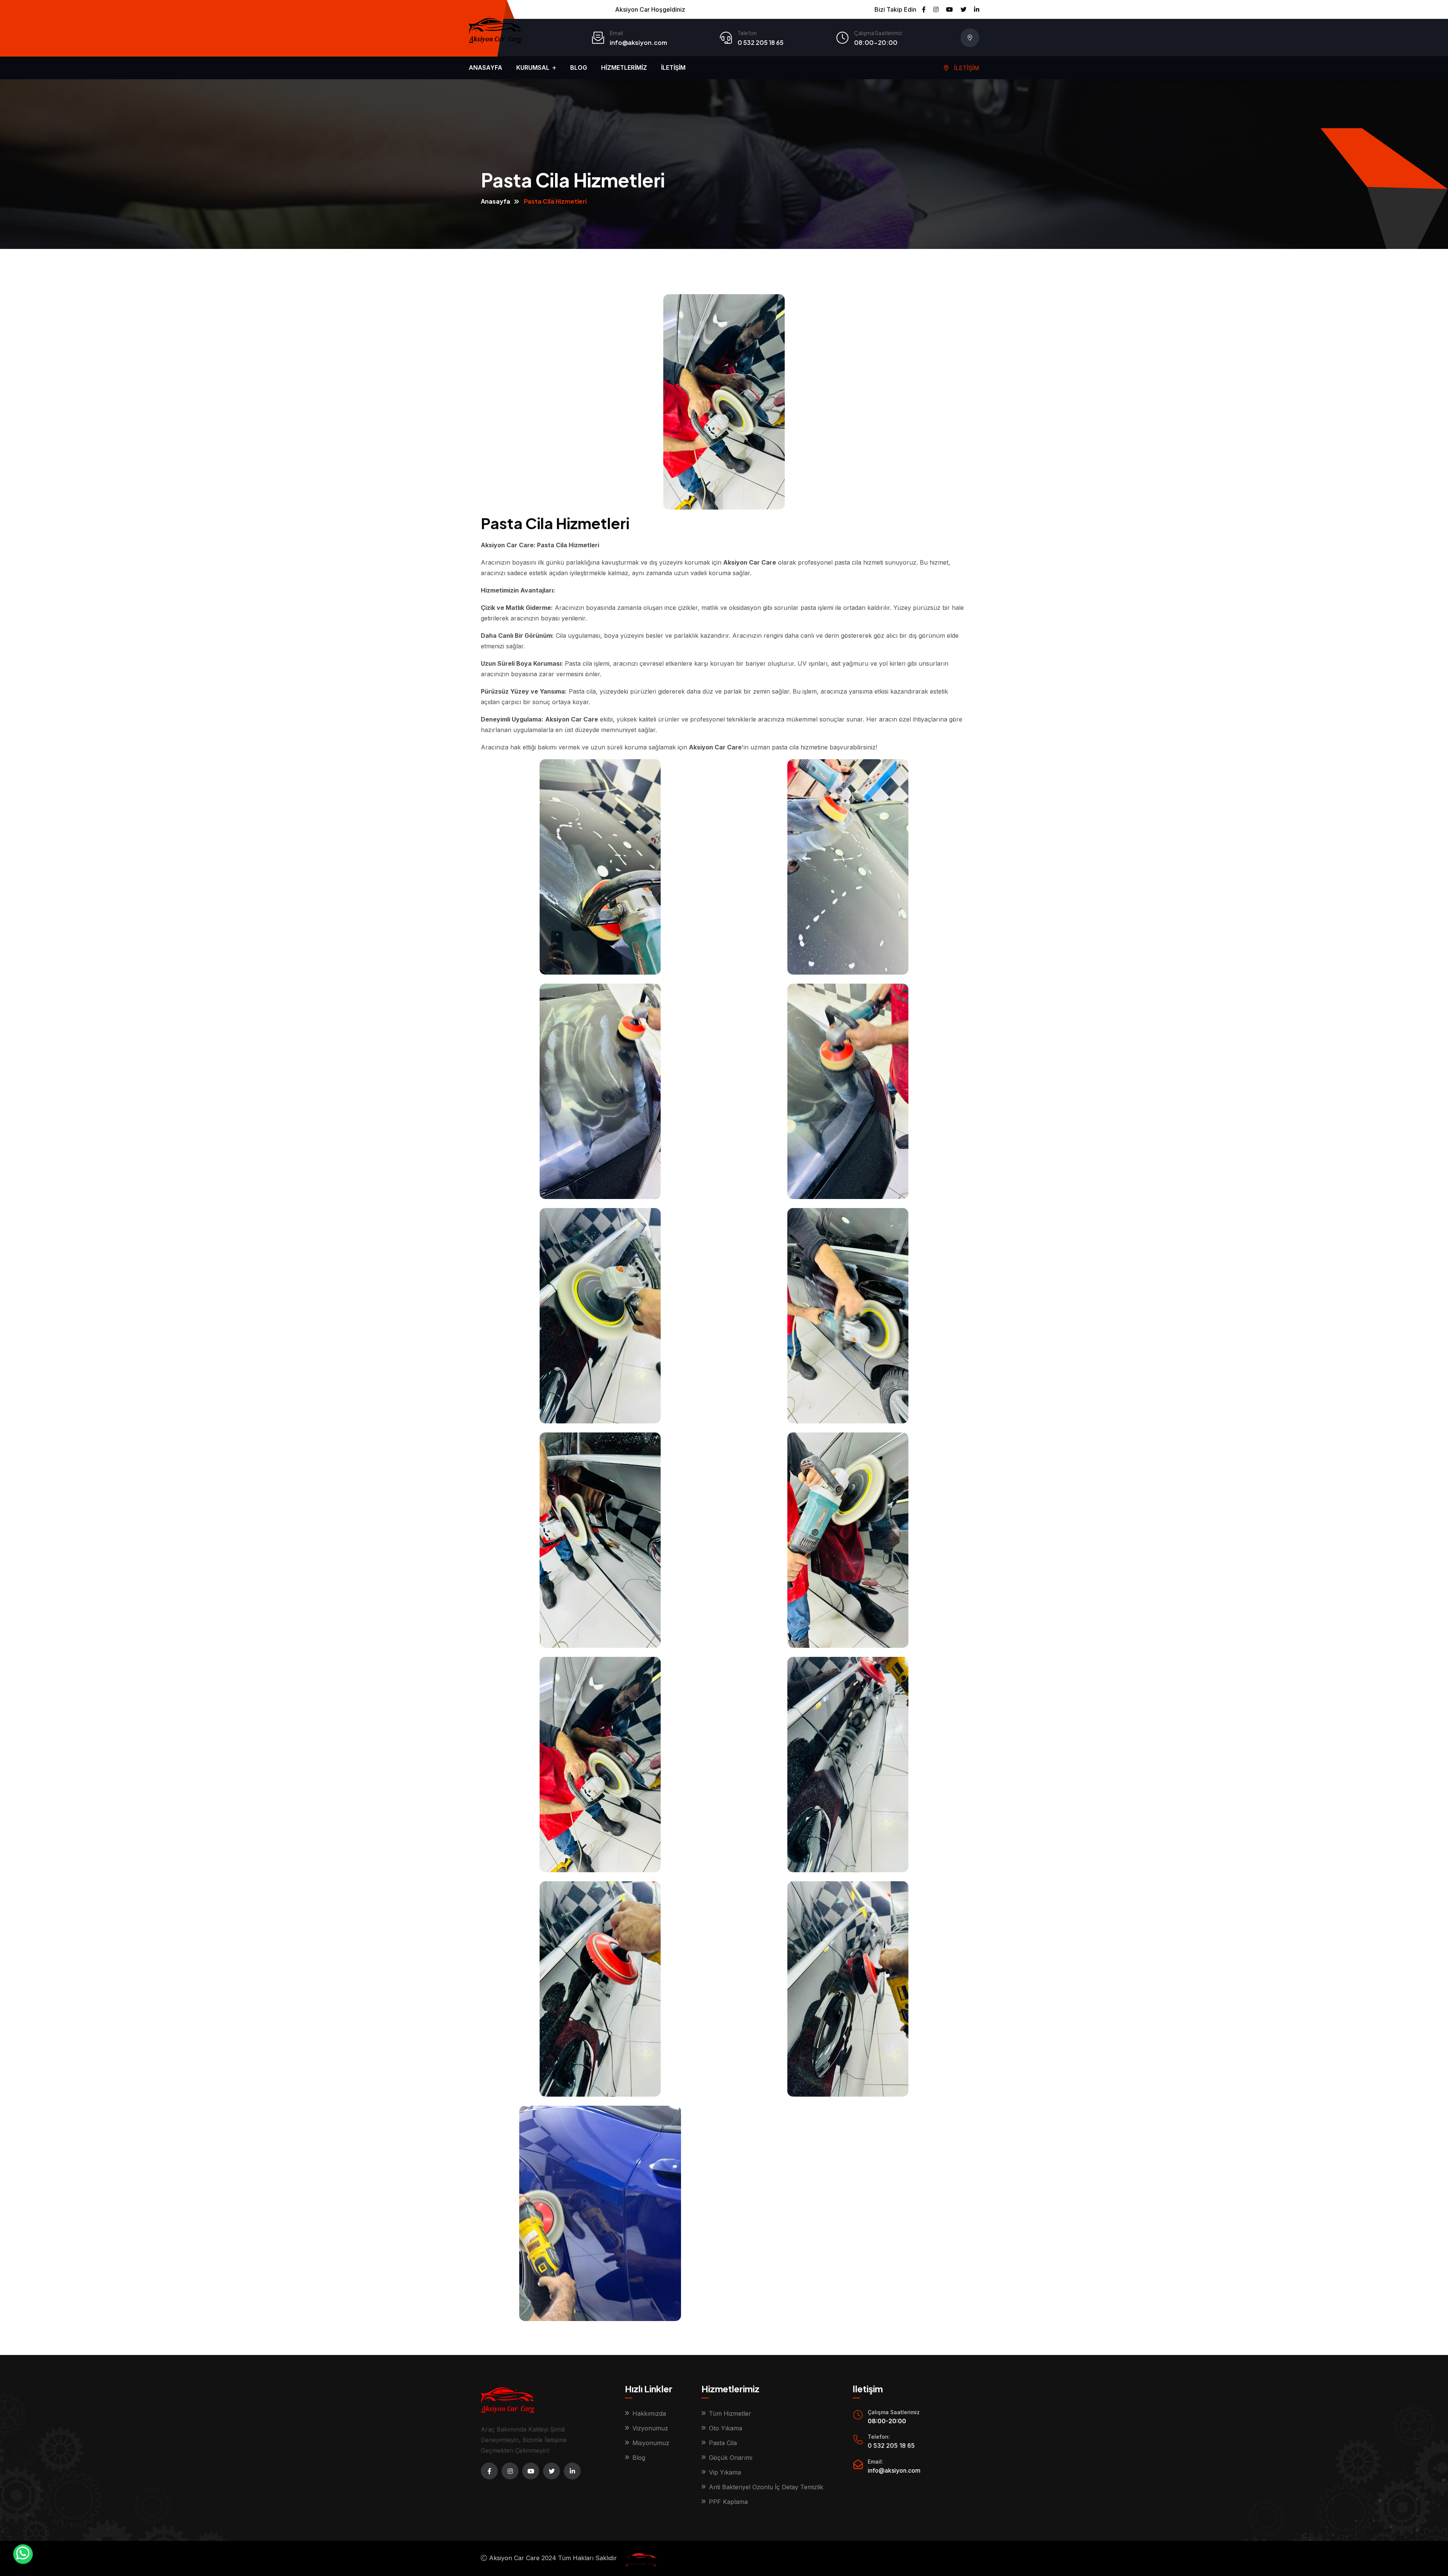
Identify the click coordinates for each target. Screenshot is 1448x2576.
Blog (579, 68)
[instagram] (510, 2471)
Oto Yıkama (726, 2428)
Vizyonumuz (650, 2428)
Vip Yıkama (725, 2472)
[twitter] (551, 2471)
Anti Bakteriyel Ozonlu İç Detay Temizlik (766, 2487)
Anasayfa (485, 68)
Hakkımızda (649, 2413)
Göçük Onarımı (731, 2458)
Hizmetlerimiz (624, 68)
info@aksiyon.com (638, 42)
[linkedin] (572, 2471)
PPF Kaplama (728, 2502)
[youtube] (531, 2471)
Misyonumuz (651, 2443)
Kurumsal (534, 68)
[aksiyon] (638, 2558)
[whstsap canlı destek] (23, 2554)
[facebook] (489, 2471)
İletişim (673, 68)
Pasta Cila (723, 2443)
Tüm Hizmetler (730, 2413)
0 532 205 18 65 (761, 42)
